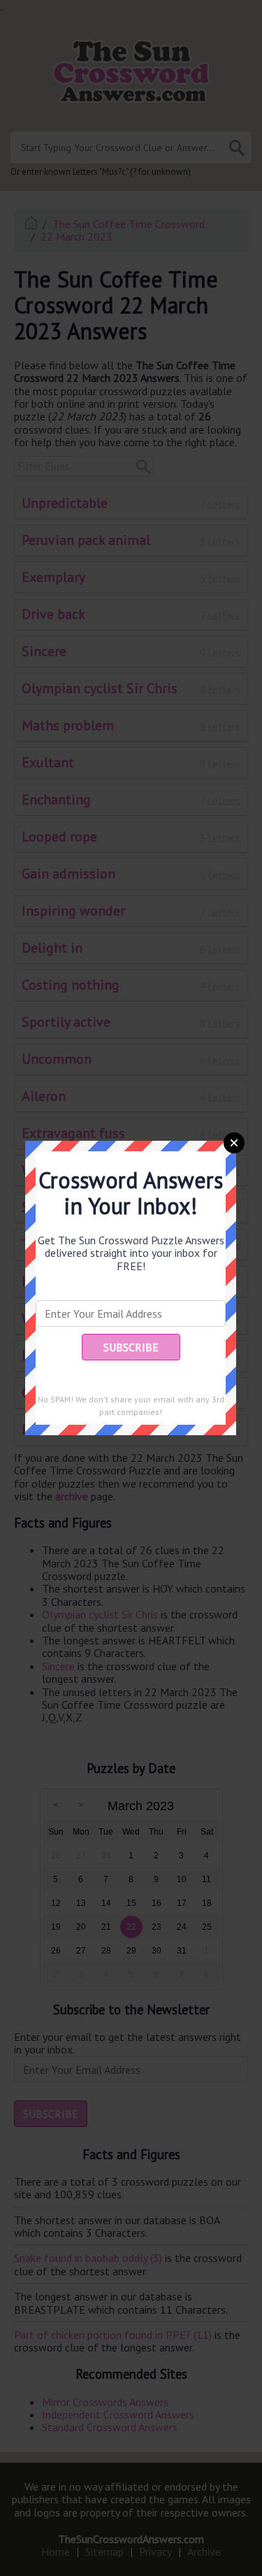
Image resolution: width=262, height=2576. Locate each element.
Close (234, 1143)
